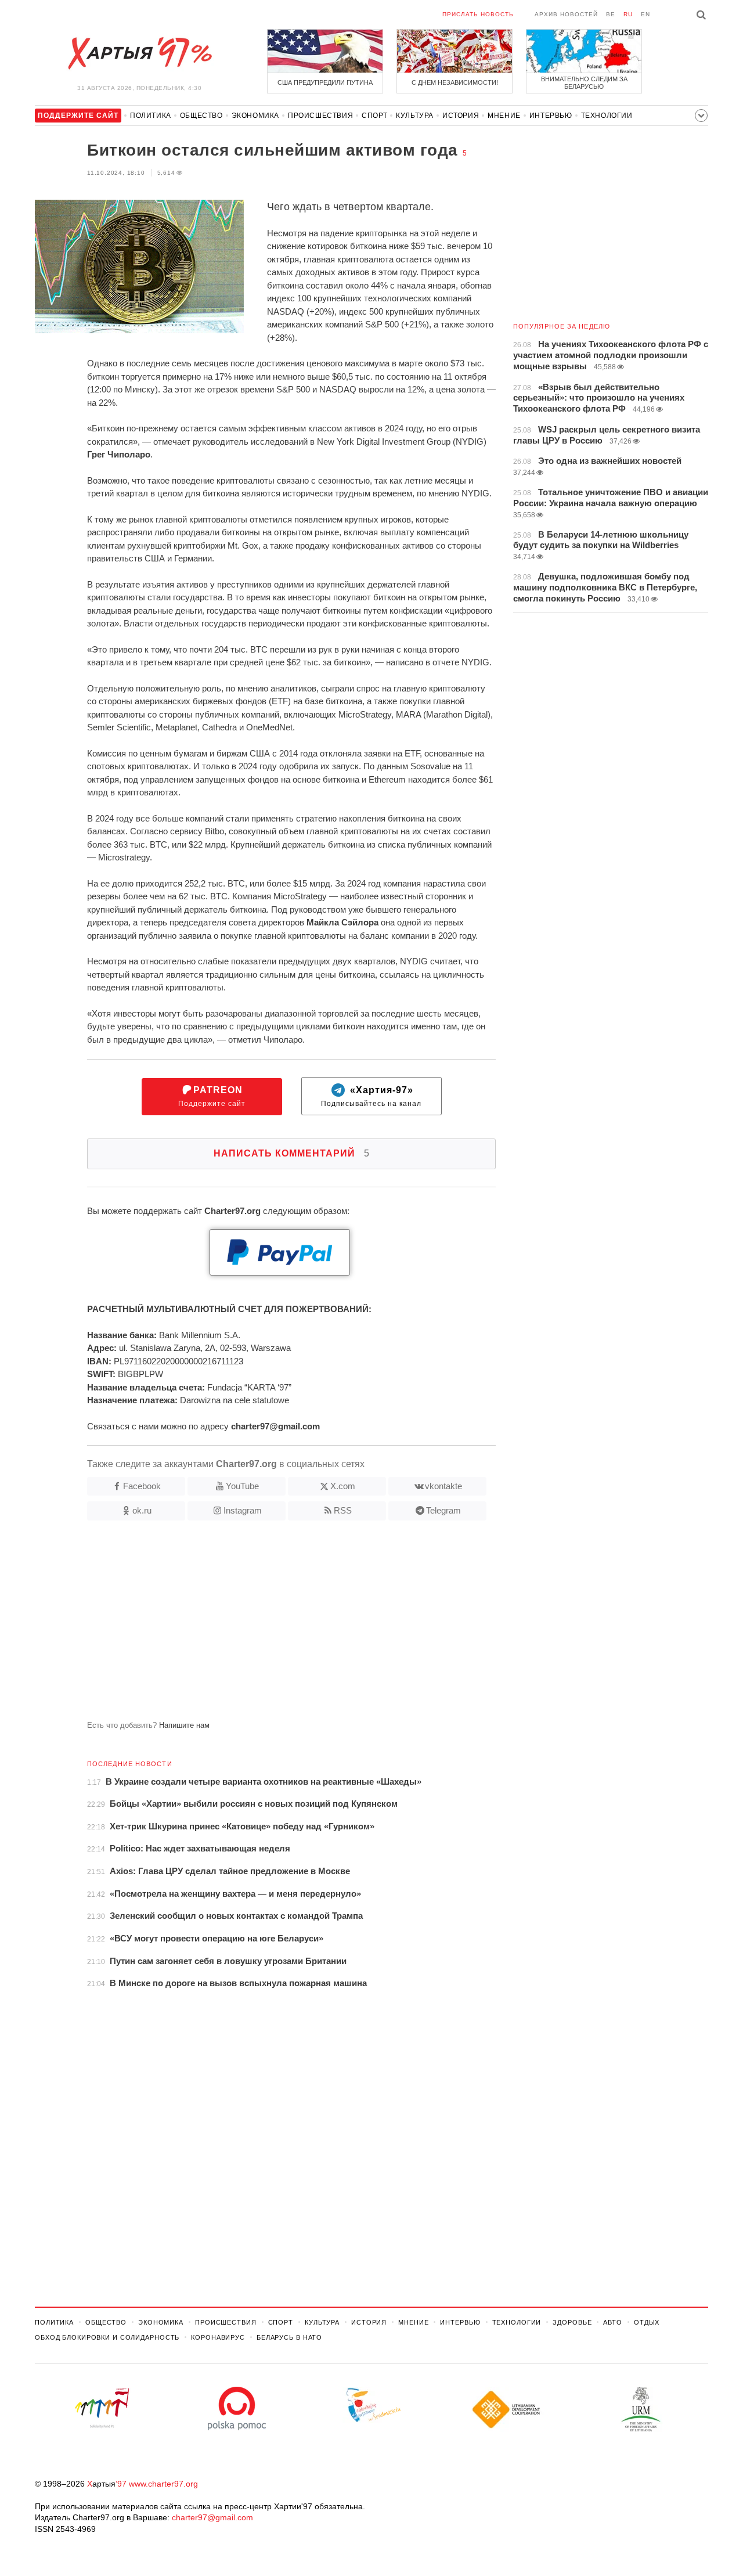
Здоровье (572, 2322)
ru (628, 14)
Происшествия (320, 116)
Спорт (374, 116)
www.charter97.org (163, 2484)
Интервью (551, 116)
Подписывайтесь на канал (371, 1096)
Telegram (443, 1510)
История (461, 116)
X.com (343, 1486)
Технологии (607, 116)
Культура (415, 116)
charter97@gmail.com (212, 2517)
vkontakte (443, 1486)
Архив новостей (566, 14)
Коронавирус (218, 2337)
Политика (151, 116)
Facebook (142, 1486)
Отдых (647, 2322)
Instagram (243, 1510)
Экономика (255, 116)
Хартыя (139, 53)
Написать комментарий (292, 1153)
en (645, 14)
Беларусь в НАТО (289, 2337)
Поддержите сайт (212, 1096)
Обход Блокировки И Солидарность (107, 2337)
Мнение (504, 116)
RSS (343, 1510)
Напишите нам (184, 1725)
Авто (613, 2322)
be (611, 14)
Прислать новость (478, 14)
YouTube (242, 1486)
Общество (201, 116)
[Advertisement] (265, 1625)
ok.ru (142, 1510)
